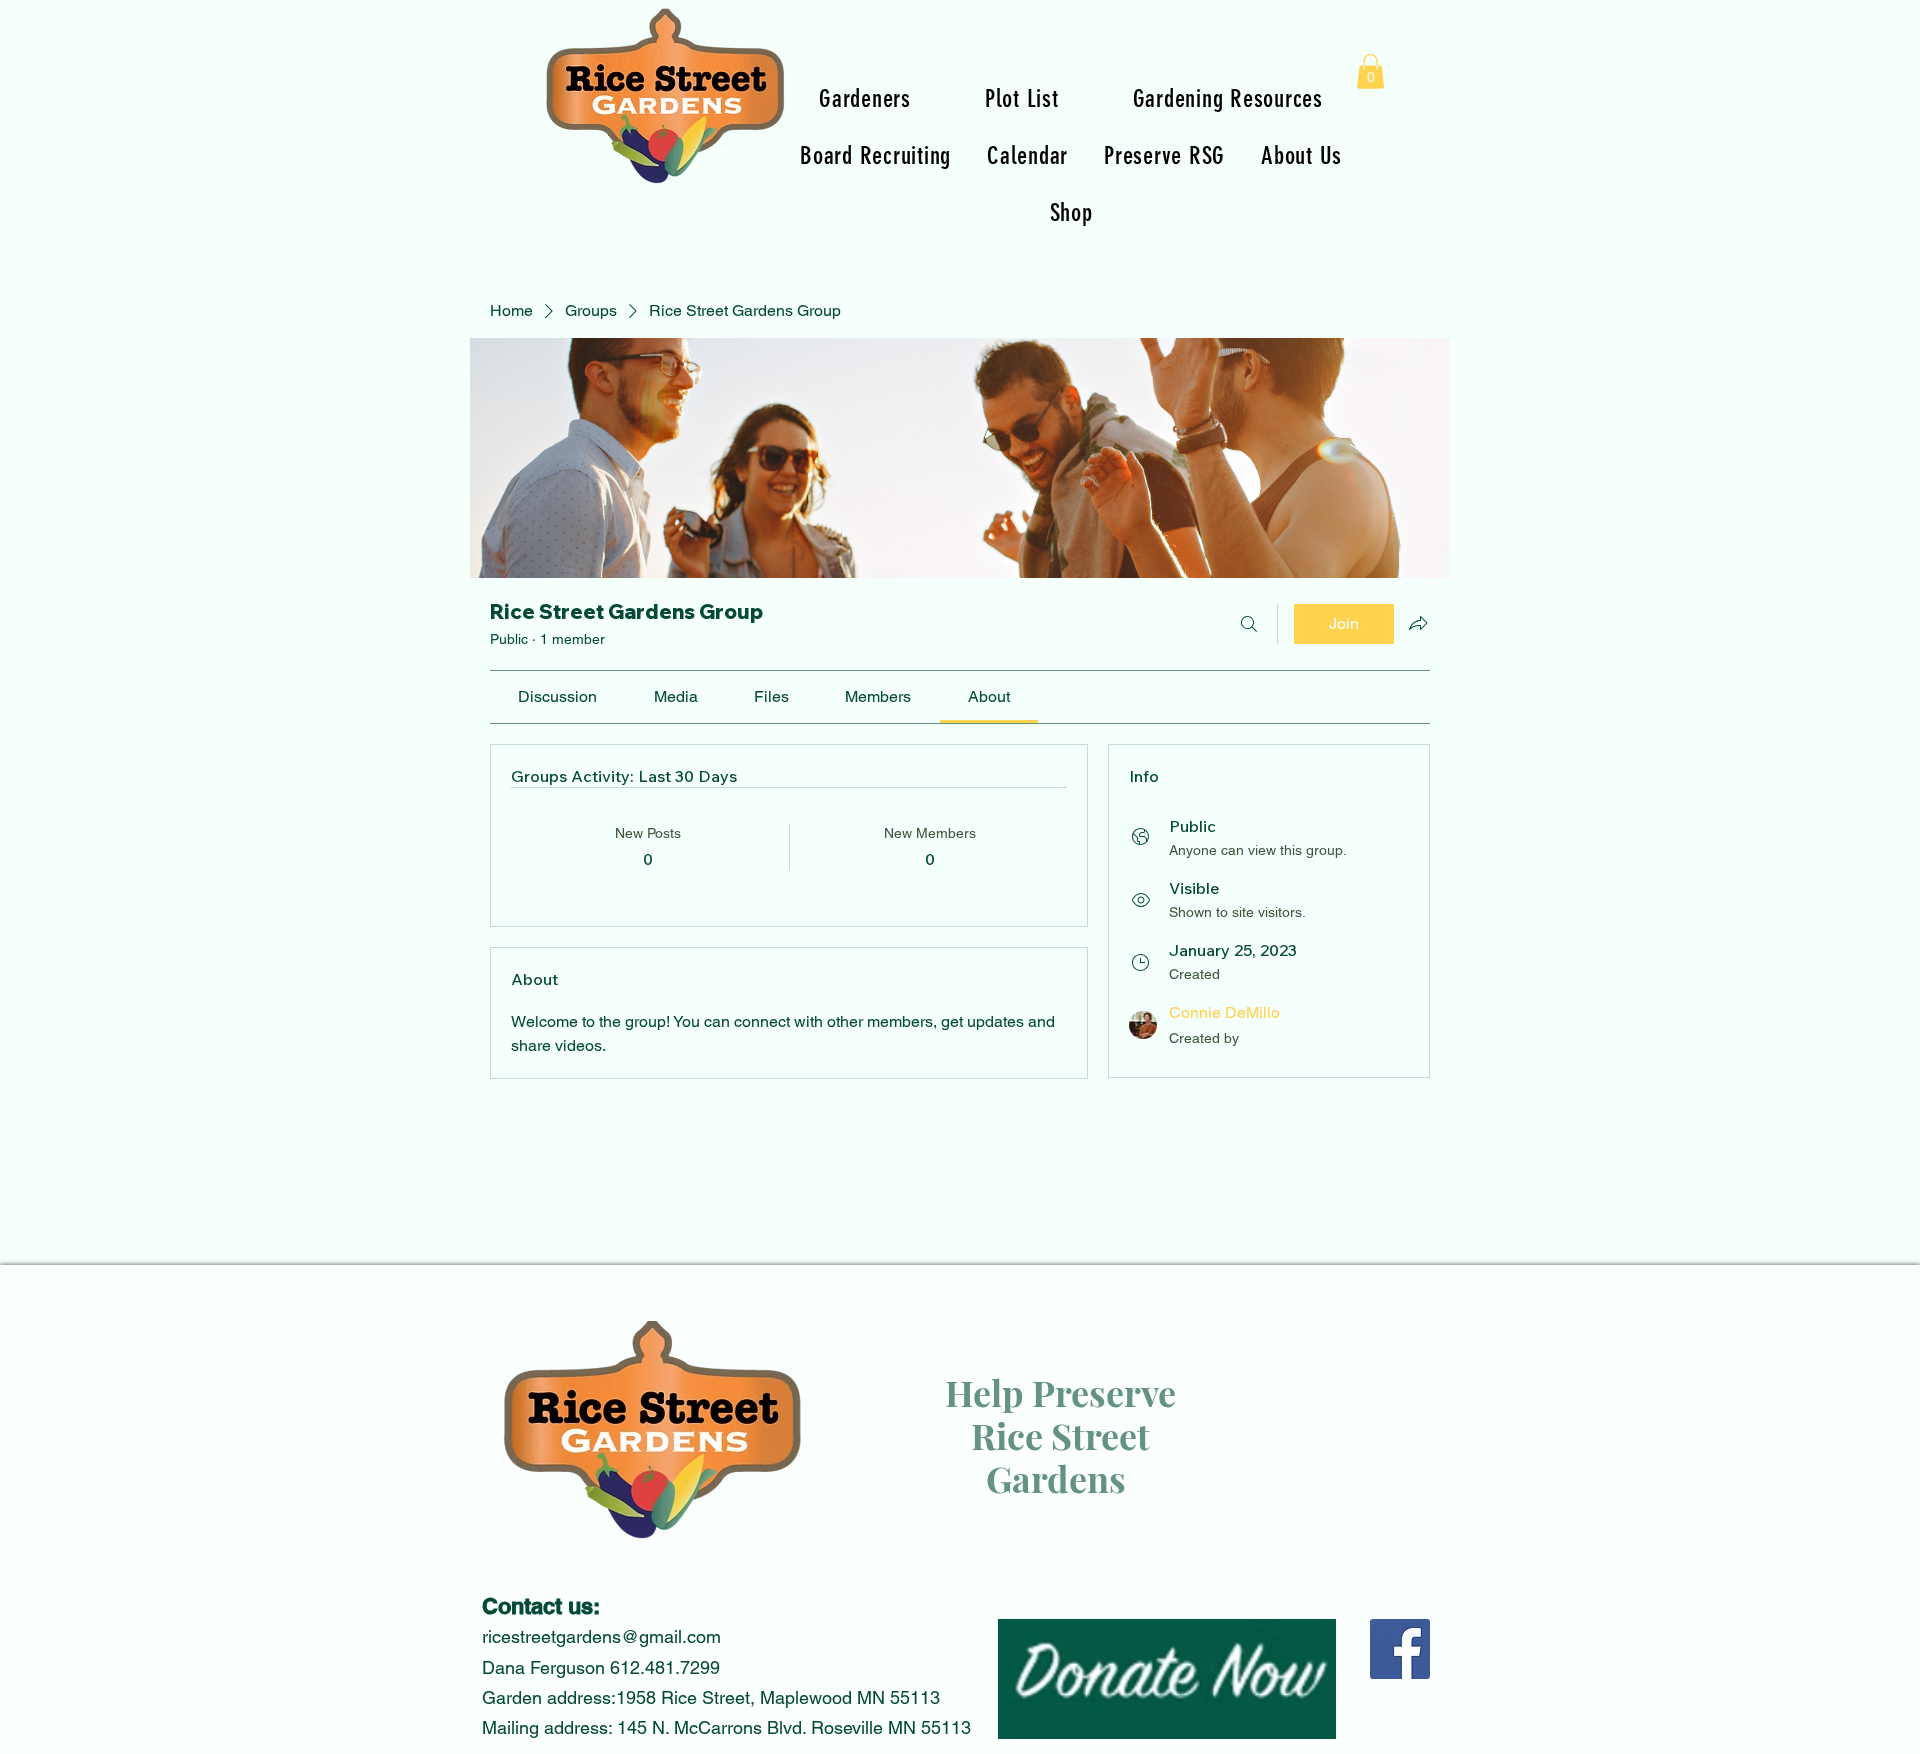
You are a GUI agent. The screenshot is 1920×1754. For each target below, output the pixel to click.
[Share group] (1418, 623)
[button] (1370, 71)
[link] (557, 696)
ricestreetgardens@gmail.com (601, 1636)
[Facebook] (1400, 1649)
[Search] (1249, 624)
